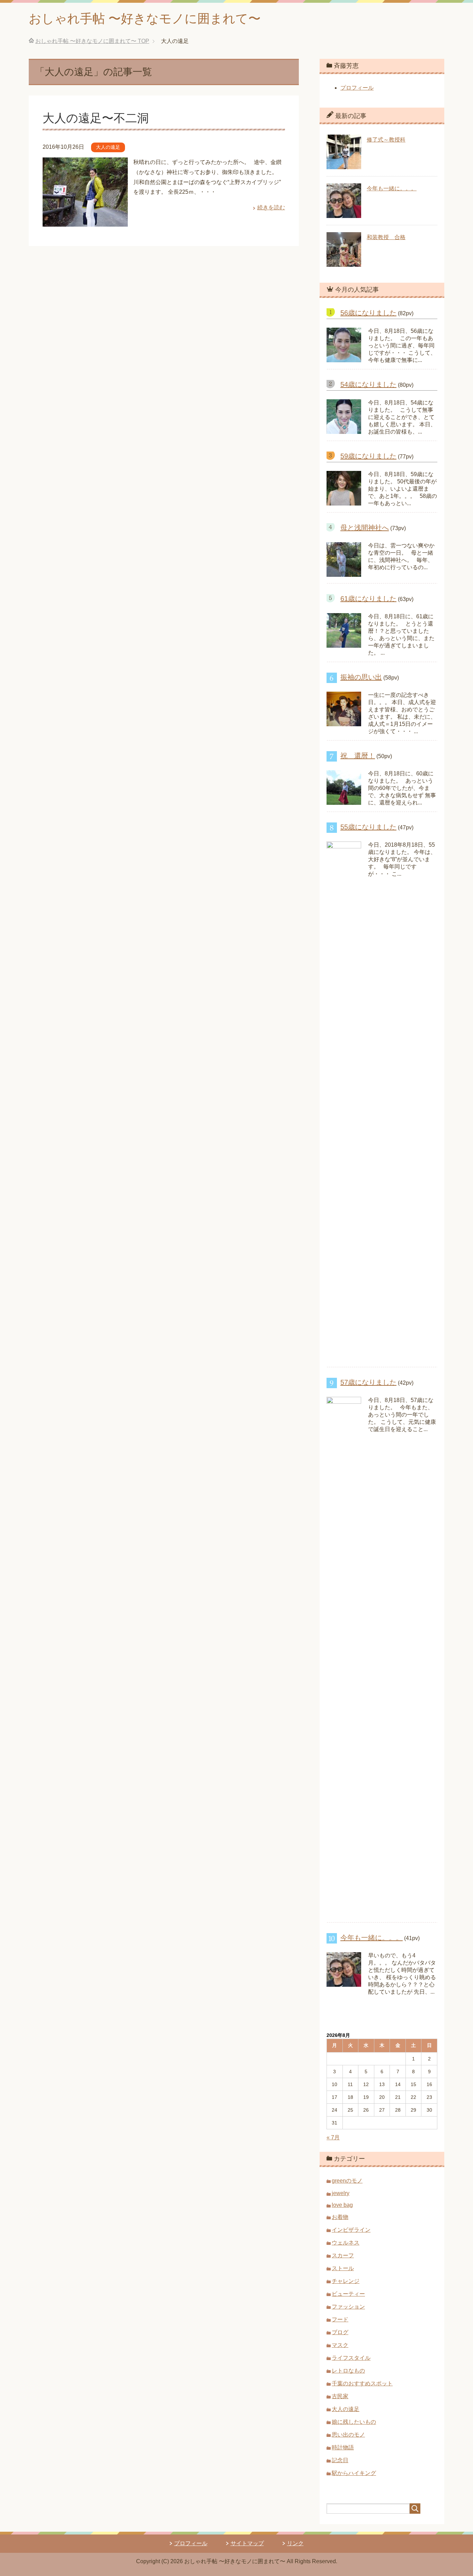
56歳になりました (368, 313)
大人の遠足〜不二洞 (96, 118)
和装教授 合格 (386, 237)
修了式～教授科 (386, 140)
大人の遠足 (108, 147)
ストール (343, 2268)
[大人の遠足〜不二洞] (85, 221)
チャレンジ (346, 2281)
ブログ (340, 2332)
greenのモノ (347, 2181)
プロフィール (357, 88)
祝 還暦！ (358, 756)
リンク (295, 2543)
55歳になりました (368, 827)
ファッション (348, 2307)
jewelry (341, 2193)
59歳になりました (368, 456)
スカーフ (343, 2255)
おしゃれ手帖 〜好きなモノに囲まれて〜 (145, 19)
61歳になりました (368, 599)
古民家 (340, 2396)
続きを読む (271, 207)
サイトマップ (247, 2543)
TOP (92, 41)
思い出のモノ (348, 2435)
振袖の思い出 (361, 677)
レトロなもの (348, 2371)
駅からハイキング (354, 2473)
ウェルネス (346, 2243)
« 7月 (333, 2137)
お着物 (340, 2217)
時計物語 (343, 2447)
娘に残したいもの (354, 2422)
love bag (342, 2205)
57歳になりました (368, 1382)
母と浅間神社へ (365, 528)
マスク (340, 2345)
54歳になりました (368, 384)
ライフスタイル (351, 2358)
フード (340, 2319)
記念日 (340, 2460)
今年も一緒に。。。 (392, 188)
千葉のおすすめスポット (362, 2383)
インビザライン (351, 2230)
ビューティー (348, 2294)
